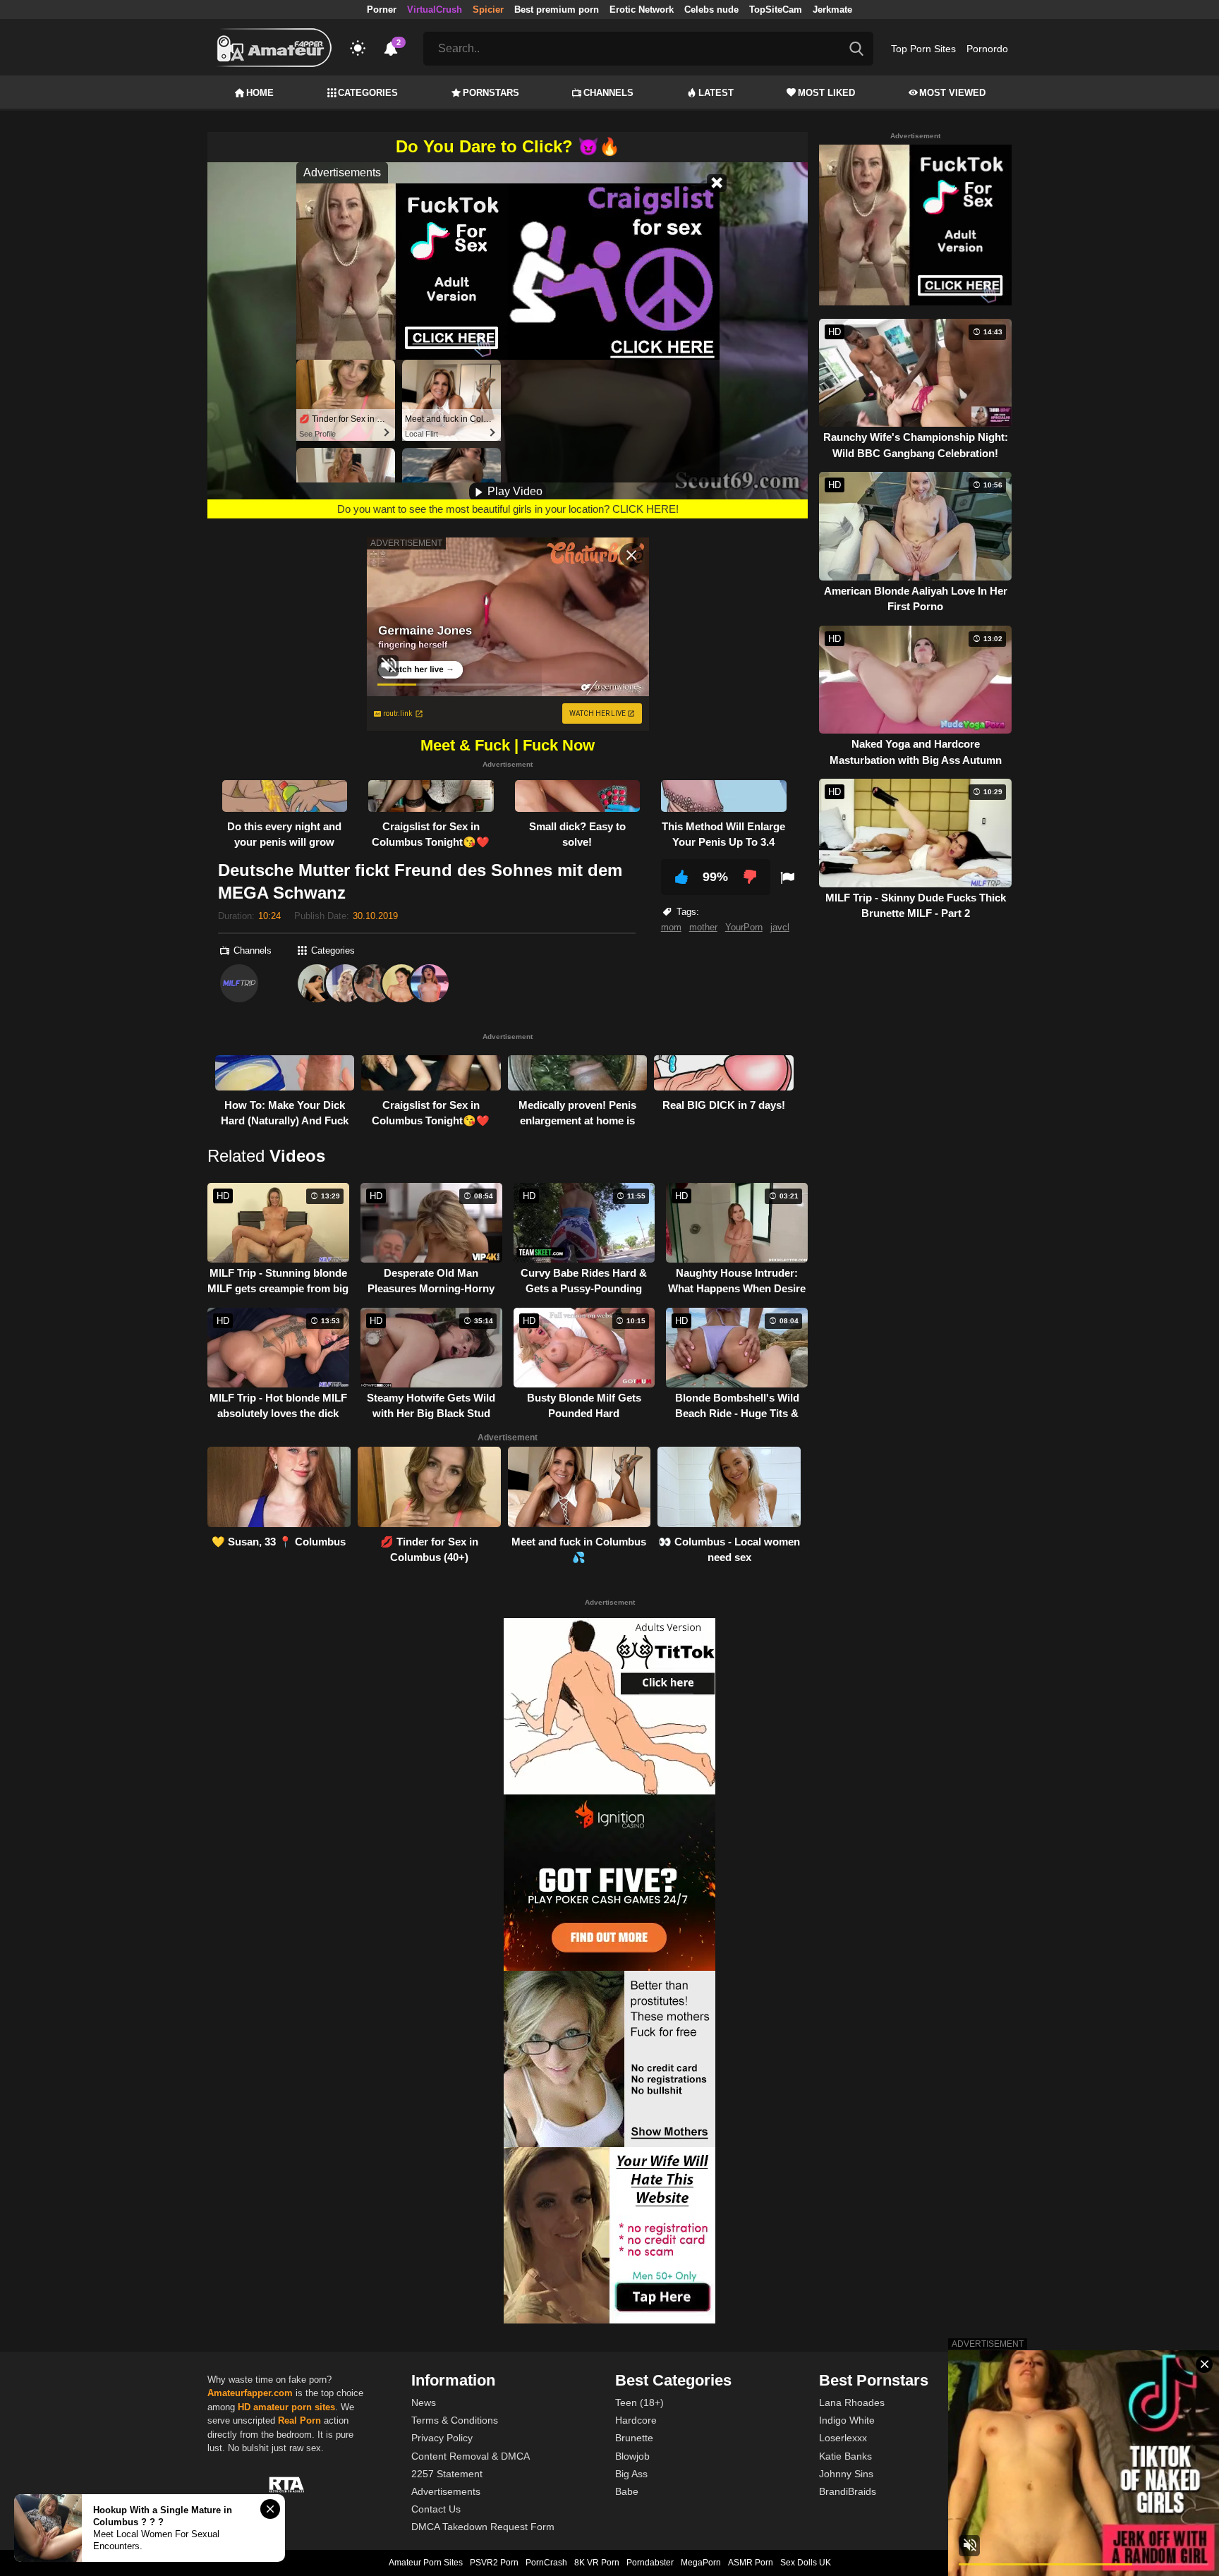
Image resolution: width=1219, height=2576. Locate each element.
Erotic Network (642, 10)
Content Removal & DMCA (471, 2456)
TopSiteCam (776, 10)
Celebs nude (711, 10)
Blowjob (632, 2456)
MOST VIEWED (952, 93)
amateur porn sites (294, 2407)
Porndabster (650, 2563)
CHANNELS (608, 93)
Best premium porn (557, 10)
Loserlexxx (843, 2438)
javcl (780, 927)
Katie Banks (845, 2456)
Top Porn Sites (923, 49)
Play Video (514, 491)
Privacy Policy (442, 2438)
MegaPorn (701, 2563)
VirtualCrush (435, 10)
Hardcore (636, 2420)
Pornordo (987, 49)
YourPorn (744, 927)
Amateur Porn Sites (426, 2563)
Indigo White (847, 2420)
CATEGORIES (368, 93)
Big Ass (631, 2474)
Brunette (634, 2438)
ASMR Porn (751, 2563)
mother (703, 927)
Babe (627, 2491)
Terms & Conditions (455, 2420)
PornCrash (546, 2563)
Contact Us (436, 2509)
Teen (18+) (639, 2402)
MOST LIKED (826, 93)
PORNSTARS (491, 93)
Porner (382, 10)
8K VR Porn (597, 2563)
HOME (260, 93)
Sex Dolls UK (806, 2563)
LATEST (716, 93)
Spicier (488, 10)
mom (671, 927)
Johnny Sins (846, 2474)
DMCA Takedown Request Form (483, 2527)
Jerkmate (832, 10)
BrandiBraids (848, 2491)
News (424, 2402)
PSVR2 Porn (494, 2563)
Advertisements (446, 2491)
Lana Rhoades (852, 2402)
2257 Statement (447, 2474)
